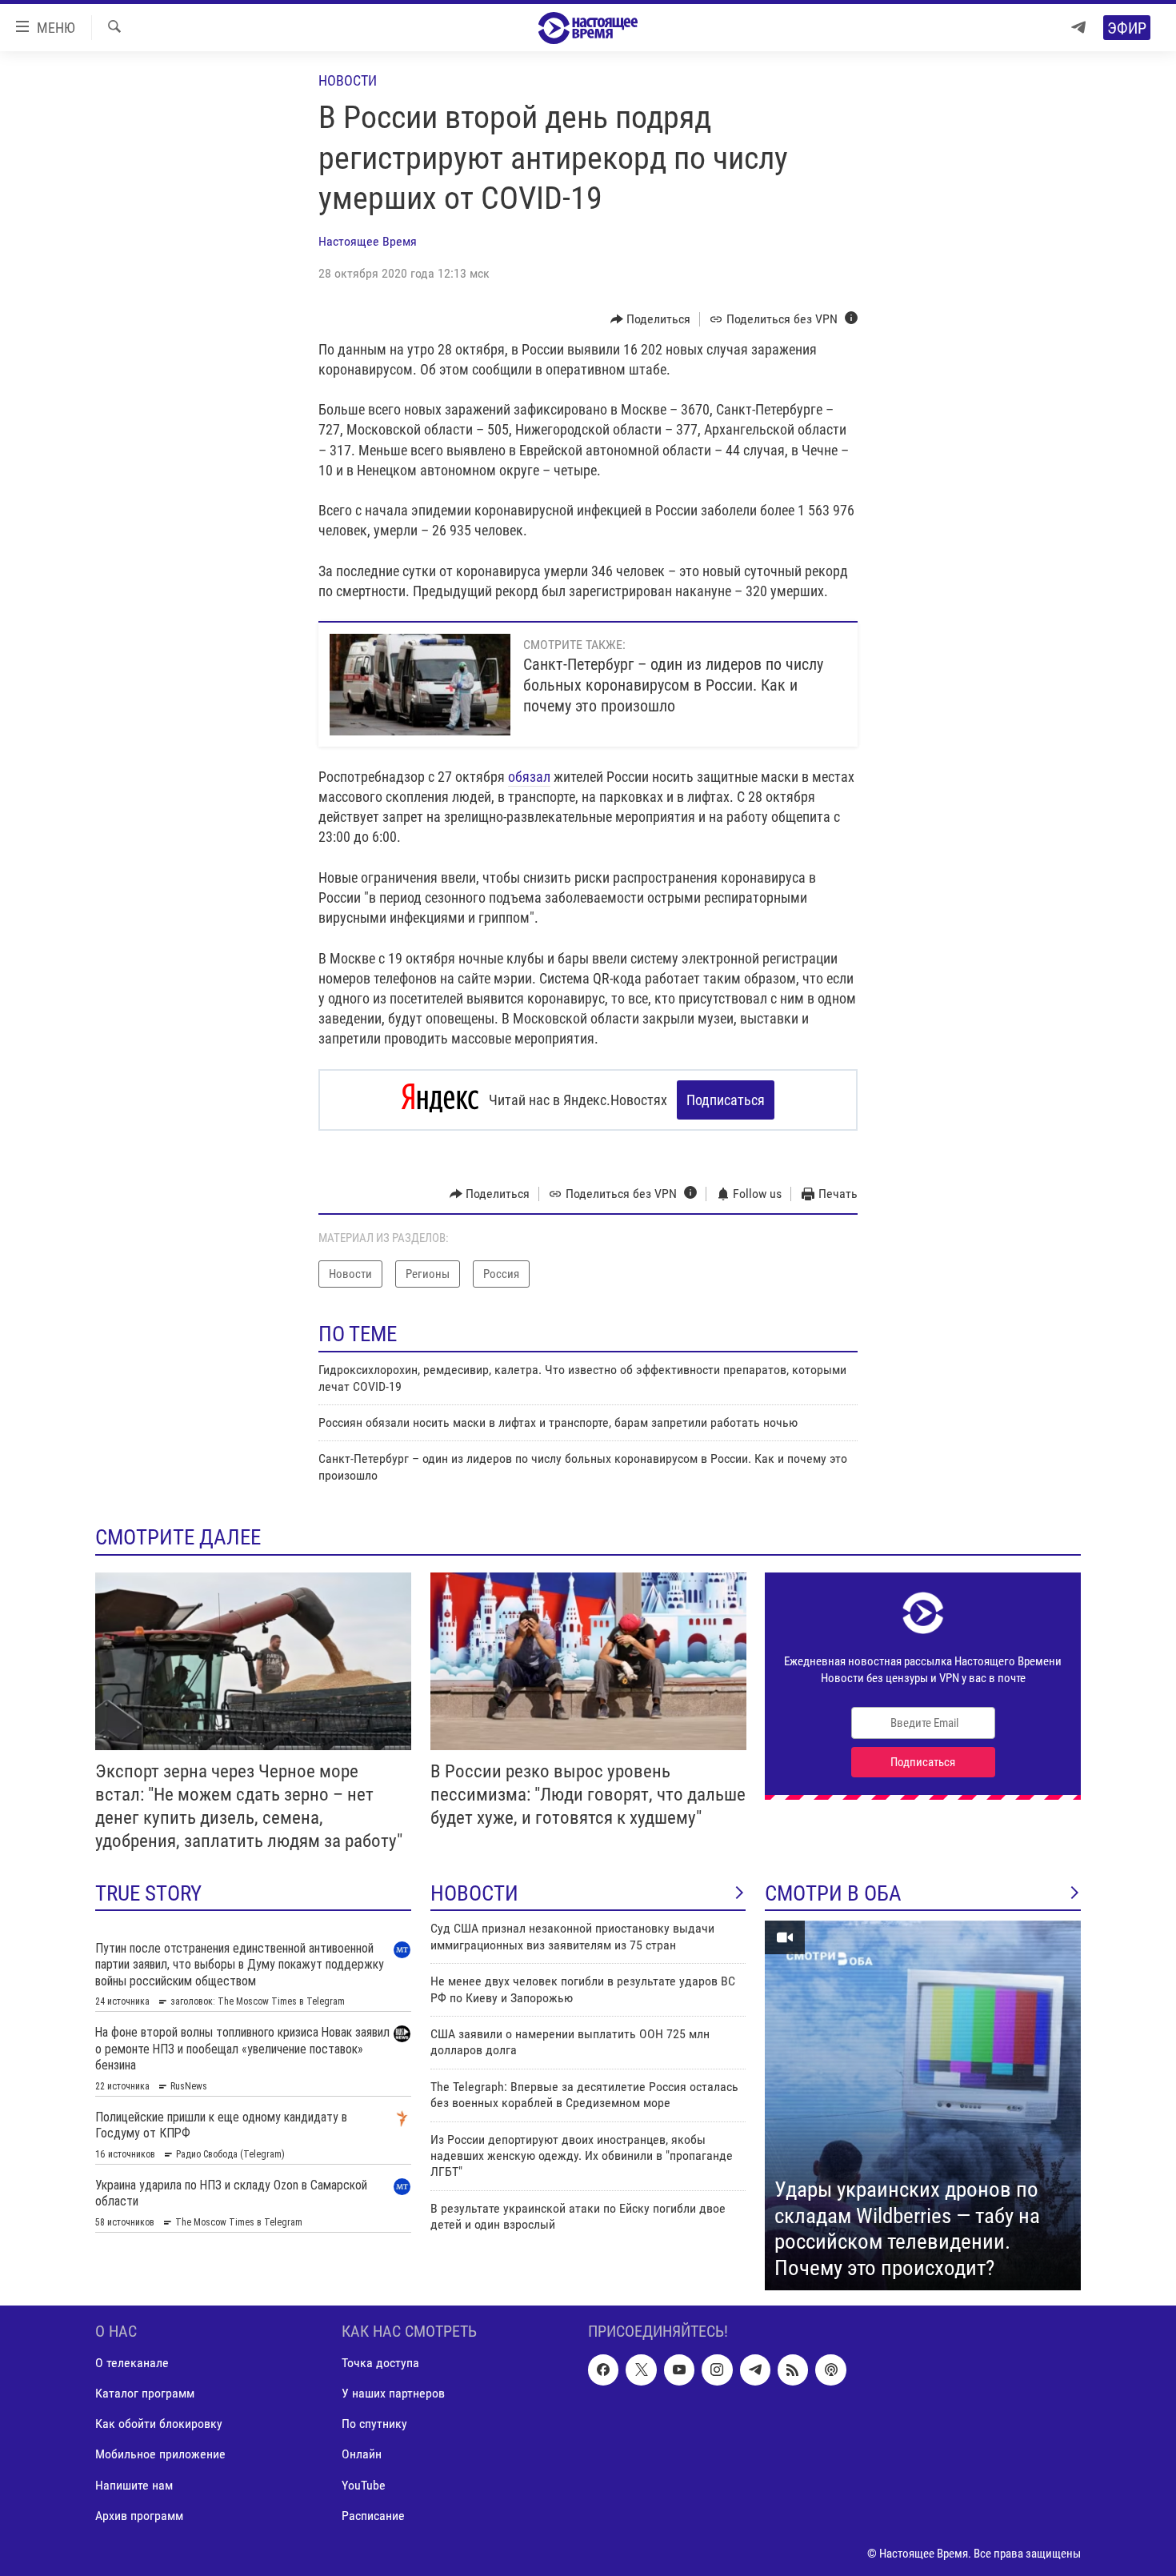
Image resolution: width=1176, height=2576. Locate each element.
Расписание (373, 2516)
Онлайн (362, 2455)
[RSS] (793, 2370)
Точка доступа (380, 2364)
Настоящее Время (368, 241)
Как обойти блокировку (159, 2424)
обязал (529, 777)
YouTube (364, 2485)
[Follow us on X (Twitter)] (641, 2370)
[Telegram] (1078, 28)
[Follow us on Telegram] (755, 2370)
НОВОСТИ (474, 1893)
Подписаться (726, 1100)
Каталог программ (145, 2394)
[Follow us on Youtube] (679, 2370)
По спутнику (374, 2424)
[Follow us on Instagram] (717, 2370)
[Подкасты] (830, 2370)
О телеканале (132, 2364)
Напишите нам (134, 2485)
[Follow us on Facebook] (603, 2370)
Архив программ (139, 2516)
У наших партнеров (393, 2394)
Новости (348, 80)
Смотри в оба (833, 1893)
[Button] (651, 319)
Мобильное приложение (160, 2455)
